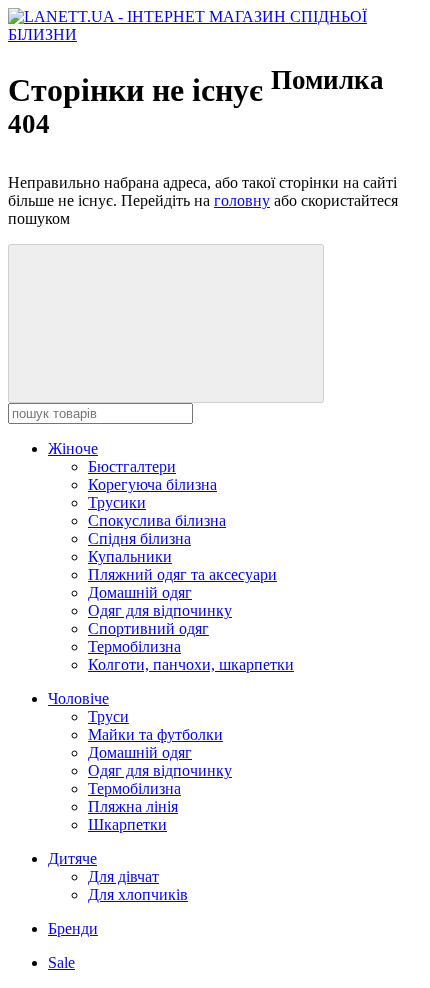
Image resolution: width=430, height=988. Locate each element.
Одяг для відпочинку (160, 610)
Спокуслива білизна (157, 520)
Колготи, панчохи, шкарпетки (191, 664)
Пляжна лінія (133, 806)
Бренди (73, 928)
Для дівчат (123, 876)
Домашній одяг (140, 592)
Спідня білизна (139, 538)
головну (242, 200)
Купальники (130, 556)
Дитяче (72, 858)
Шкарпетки (127, 824)
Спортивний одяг (148, 628)
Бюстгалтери (132, 466)
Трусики (117, 502)
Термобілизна (134, 646)
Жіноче (73, 448)
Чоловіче (78, 698)
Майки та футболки (155, 734)
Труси (108, 716)
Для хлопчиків (138, 894)
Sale (61, 962)
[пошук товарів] (166, 323)
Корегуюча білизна (152, 484)
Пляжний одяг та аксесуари (182, 574)
